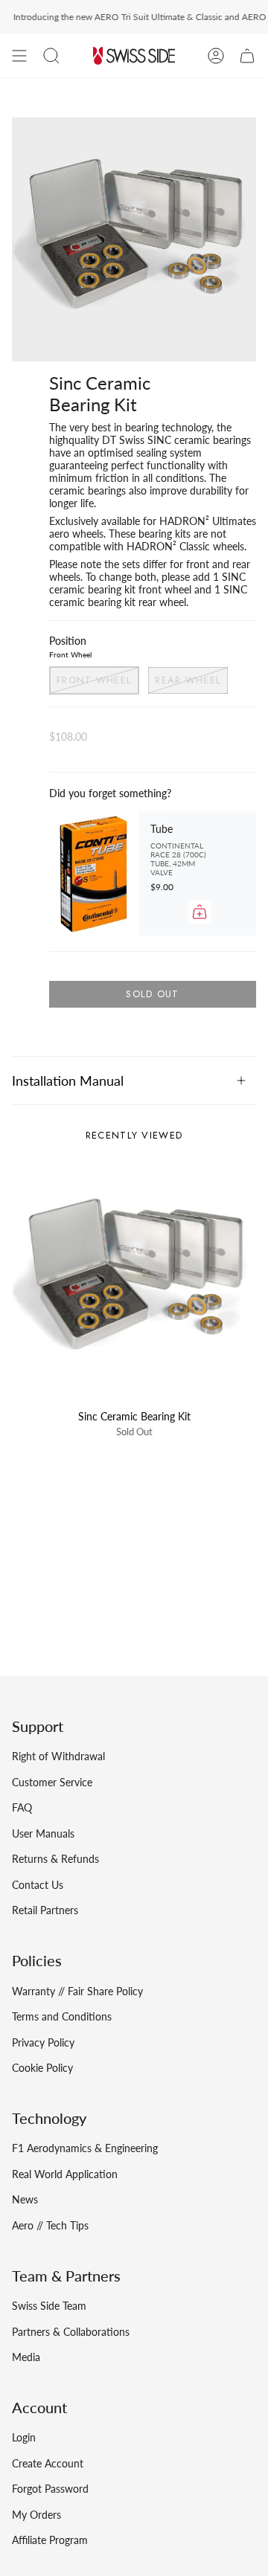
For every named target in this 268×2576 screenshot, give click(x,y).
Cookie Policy (42, 2068)
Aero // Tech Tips (50, 2225)
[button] (51, 56)
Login (24, 2437)
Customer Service (52, 1782)
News (25, 2199)
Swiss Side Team (49, 2306)
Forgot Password (50, 2489)
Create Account (48, 2463)
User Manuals (43, 1833)
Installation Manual (68, 1081)
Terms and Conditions (62, 2016)
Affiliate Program (50, 2540)
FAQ (22, 1807)
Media (26, 2357)
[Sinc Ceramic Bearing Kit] (134, 1280)
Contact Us (38, 1885)
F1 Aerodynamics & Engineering (85, 2148)
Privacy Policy (43, 2042)
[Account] (216, 56)
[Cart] (247, 56)
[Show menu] (19, 56)
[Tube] (94, 873)
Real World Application (65, 2174)
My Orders (36, 2515)
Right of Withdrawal (58, 1756)
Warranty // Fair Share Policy (77, 1991)
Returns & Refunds (55, 1859)
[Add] (200, 912)
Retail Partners (45, 1910)
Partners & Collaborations (71, 2332)
